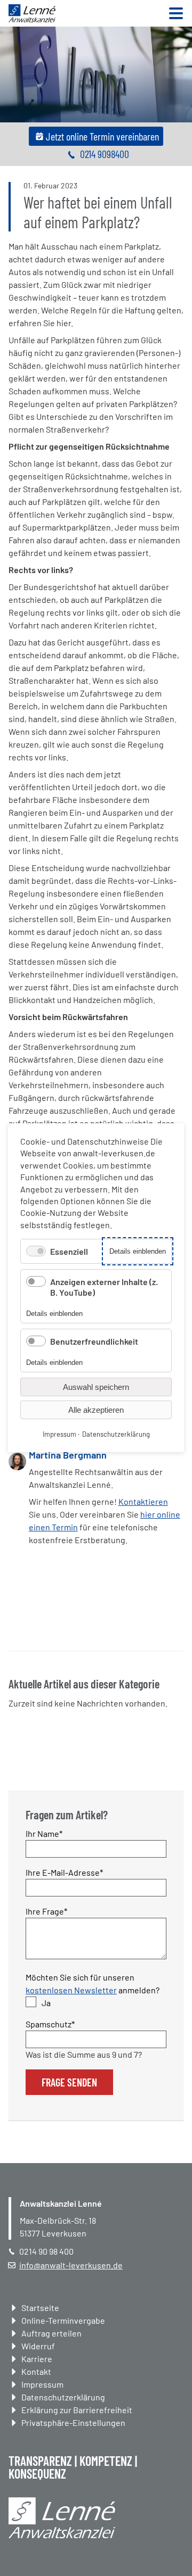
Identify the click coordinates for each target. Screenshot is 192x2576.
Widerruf (38, 2346)
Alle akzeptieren (96, 1410)
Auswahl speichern (96, 1388)
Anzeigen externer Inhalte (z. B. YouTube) (104, 1287)
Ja (46, 2003)
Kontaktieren (143, 1501)
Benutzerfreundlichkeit (94, 1341)
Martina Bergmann (68, 1455)
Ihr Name (45, 1833)
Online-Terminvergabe (63, 2320)
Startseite (40, 2308)
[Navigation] (176, 14)
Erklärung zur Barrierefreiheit (77, 2410)
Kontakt (36, 2371)
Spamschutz (50, 2024)
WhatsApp (60, 1623)
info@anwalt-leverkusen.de (71, 2265)
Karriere (37, 2359)
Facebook (17, 1623)
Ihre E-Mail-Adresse (64, 1872)
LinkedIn (38, 1623)
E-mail (81, 1623)
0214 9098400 (105, 154)
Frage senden (69, 2082)
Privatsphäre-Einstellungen (73, 2422)
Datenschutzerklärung (63, 2397)
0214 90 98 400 (46, 2251)
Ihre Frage (46, 1911)
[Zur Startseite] (32, 19)
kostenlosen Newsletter (71, 1990)
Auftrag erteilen (51, 2333)
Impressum (42, 2384)
